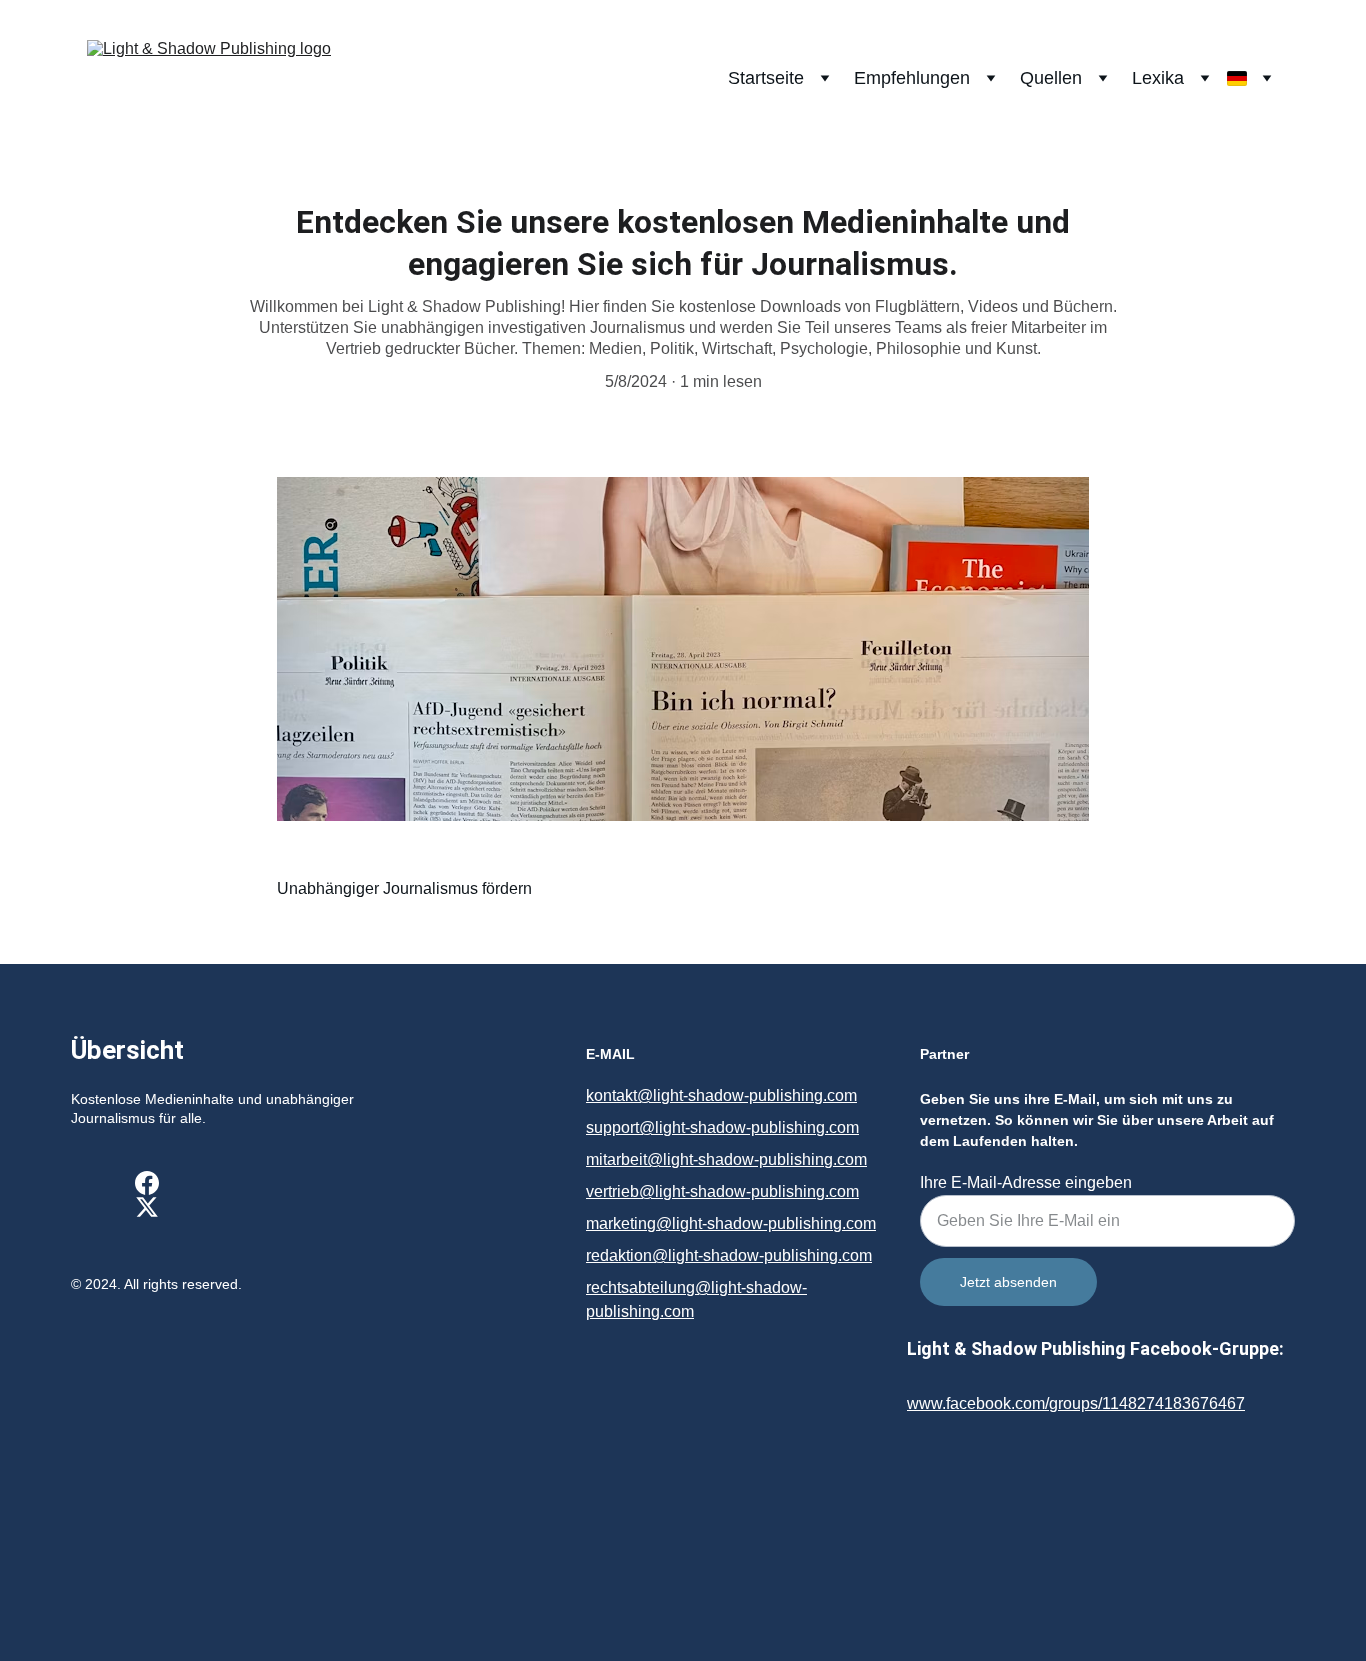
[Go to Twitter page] (147, 1207)
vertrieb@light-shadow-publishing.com (722, 1191)
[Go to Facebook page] (147, 1183)
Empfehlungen (912, 78)
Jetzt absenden (1008, 1282)
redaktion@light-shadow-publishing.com (729, 1255)
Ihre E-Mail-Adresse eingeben (1026, 1182)
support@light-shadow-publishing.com (722, 1127)
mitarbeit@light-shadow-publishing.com (726, 1159)
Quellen (1051, 78)
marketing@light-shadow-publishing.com (731, 1223)
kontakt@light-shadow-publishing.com (721, 1095)
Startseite (766, 78)
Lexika (1158, 78)
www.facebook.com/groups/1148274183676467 (1076, 1403)
